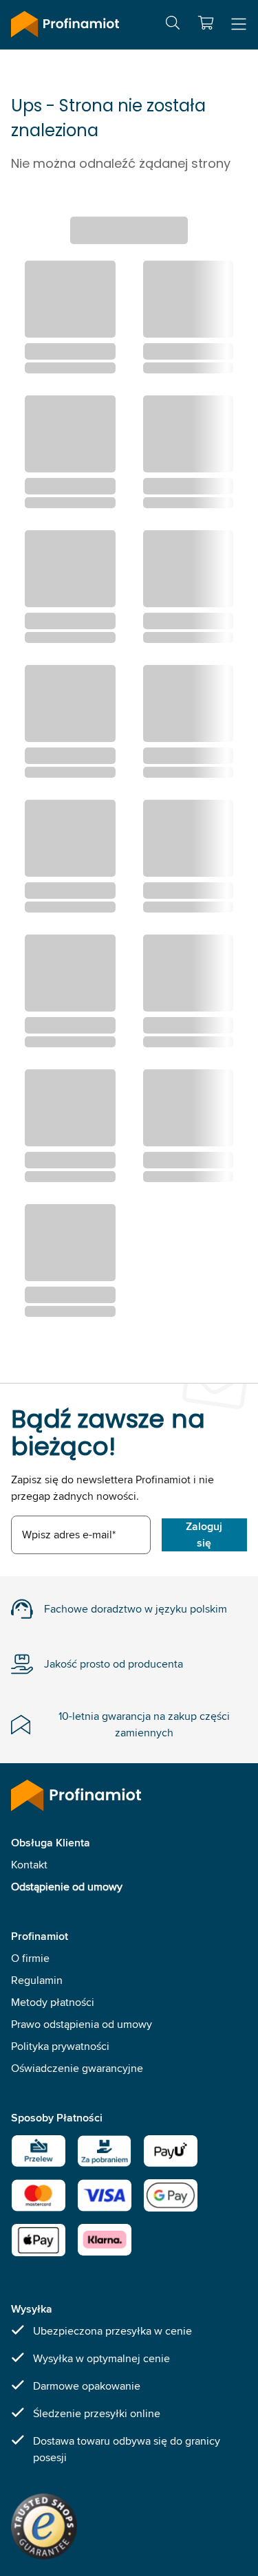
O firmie (30, 1958)
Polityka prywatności (60, 2046)
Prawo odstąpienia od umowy (82, 2024)
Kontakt (29, 1865)
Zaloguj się (204, 1535)
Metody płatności (53, 2002)
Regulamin (37, 1980)
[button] (206, 23)
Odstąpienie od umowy (67, 1887)
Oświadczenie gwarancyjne (77, 2068)
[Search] (173, 25)
